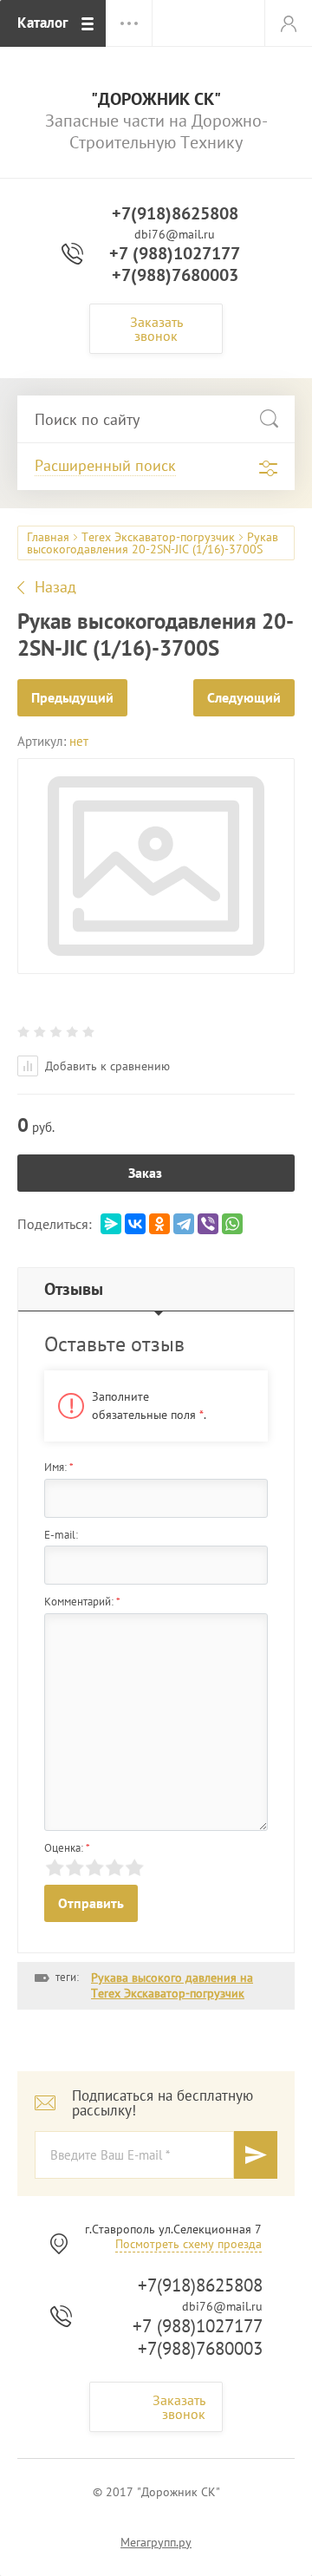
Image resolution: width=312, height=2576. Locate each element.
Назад (55, 587)
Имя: (59, 1467)
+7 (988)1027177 (175, 253)
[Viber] (208, 1224)
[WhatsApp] (232, 1224)
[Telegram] (184, 1224)
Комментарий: (82, 1602)
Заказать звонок (156, 329)
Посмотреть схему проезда (188, 2244)
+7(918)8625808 (175, 213)
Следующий (244, 697)
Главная (48, 537)
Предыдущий (72, 697)
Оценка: (67, 1848)
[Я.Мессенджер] (111, 1224)
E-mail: (61, 1535)
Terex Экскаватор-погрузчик (158, 537)
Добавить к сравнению (106, 1066)
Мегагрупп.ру (156, 2542)
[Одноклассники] (159, 1224)
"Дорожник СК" (156, 99)
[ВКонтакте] (135, 1224)
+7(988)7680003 (175, 275)
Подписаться (256, 2155)
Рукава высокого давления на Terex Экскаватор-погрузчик (172, 1985)
